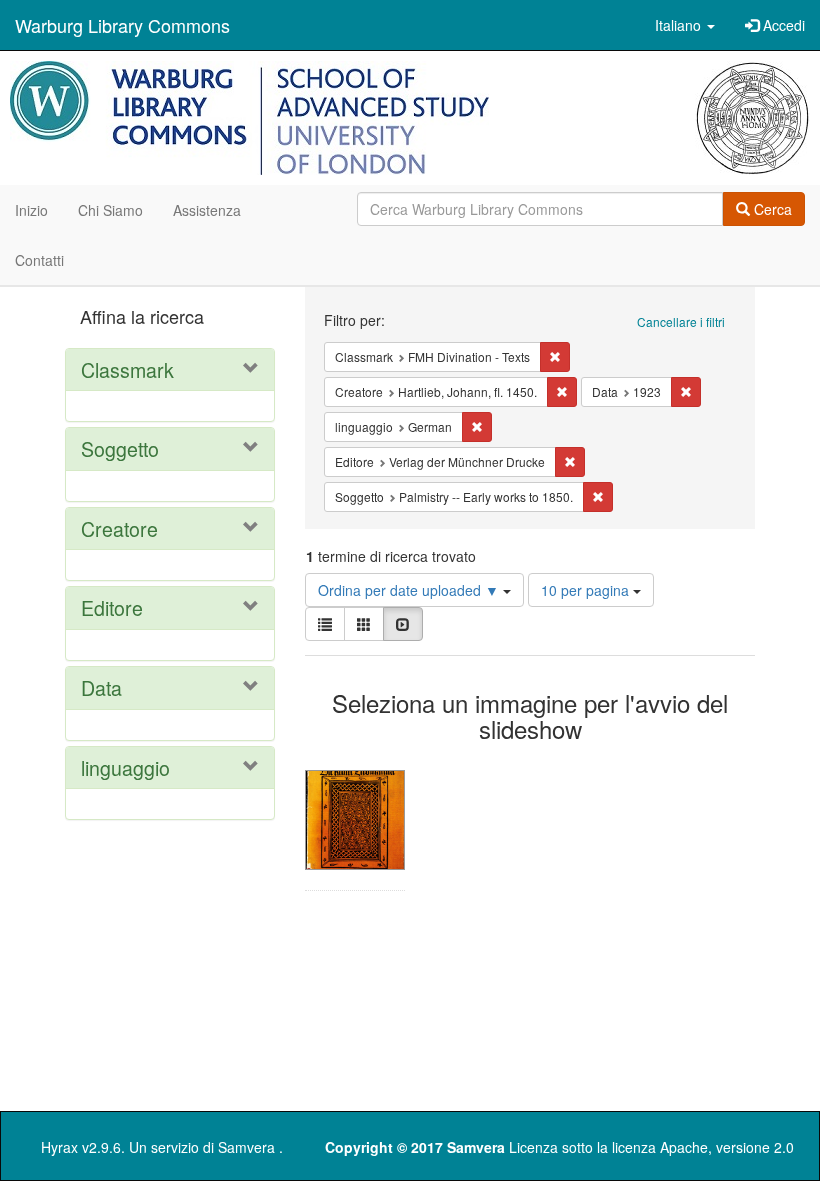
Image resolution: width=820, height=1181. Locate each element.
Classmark (127, 369)
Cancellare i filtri (681, 321)
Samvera (246, 1147)
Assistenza (207, 210)
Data (101, 687)
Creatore (119, 528)
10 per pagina (587, 590)
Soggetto (120, 448)
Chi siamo (110, 210)
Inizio (31, 210)
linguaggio (125, 767)
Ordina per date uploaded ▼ (410, 590)
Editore (112, 607)
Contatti (39, 260)
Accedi (782, 25)
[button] (685, 25)
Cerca (771, 209)
